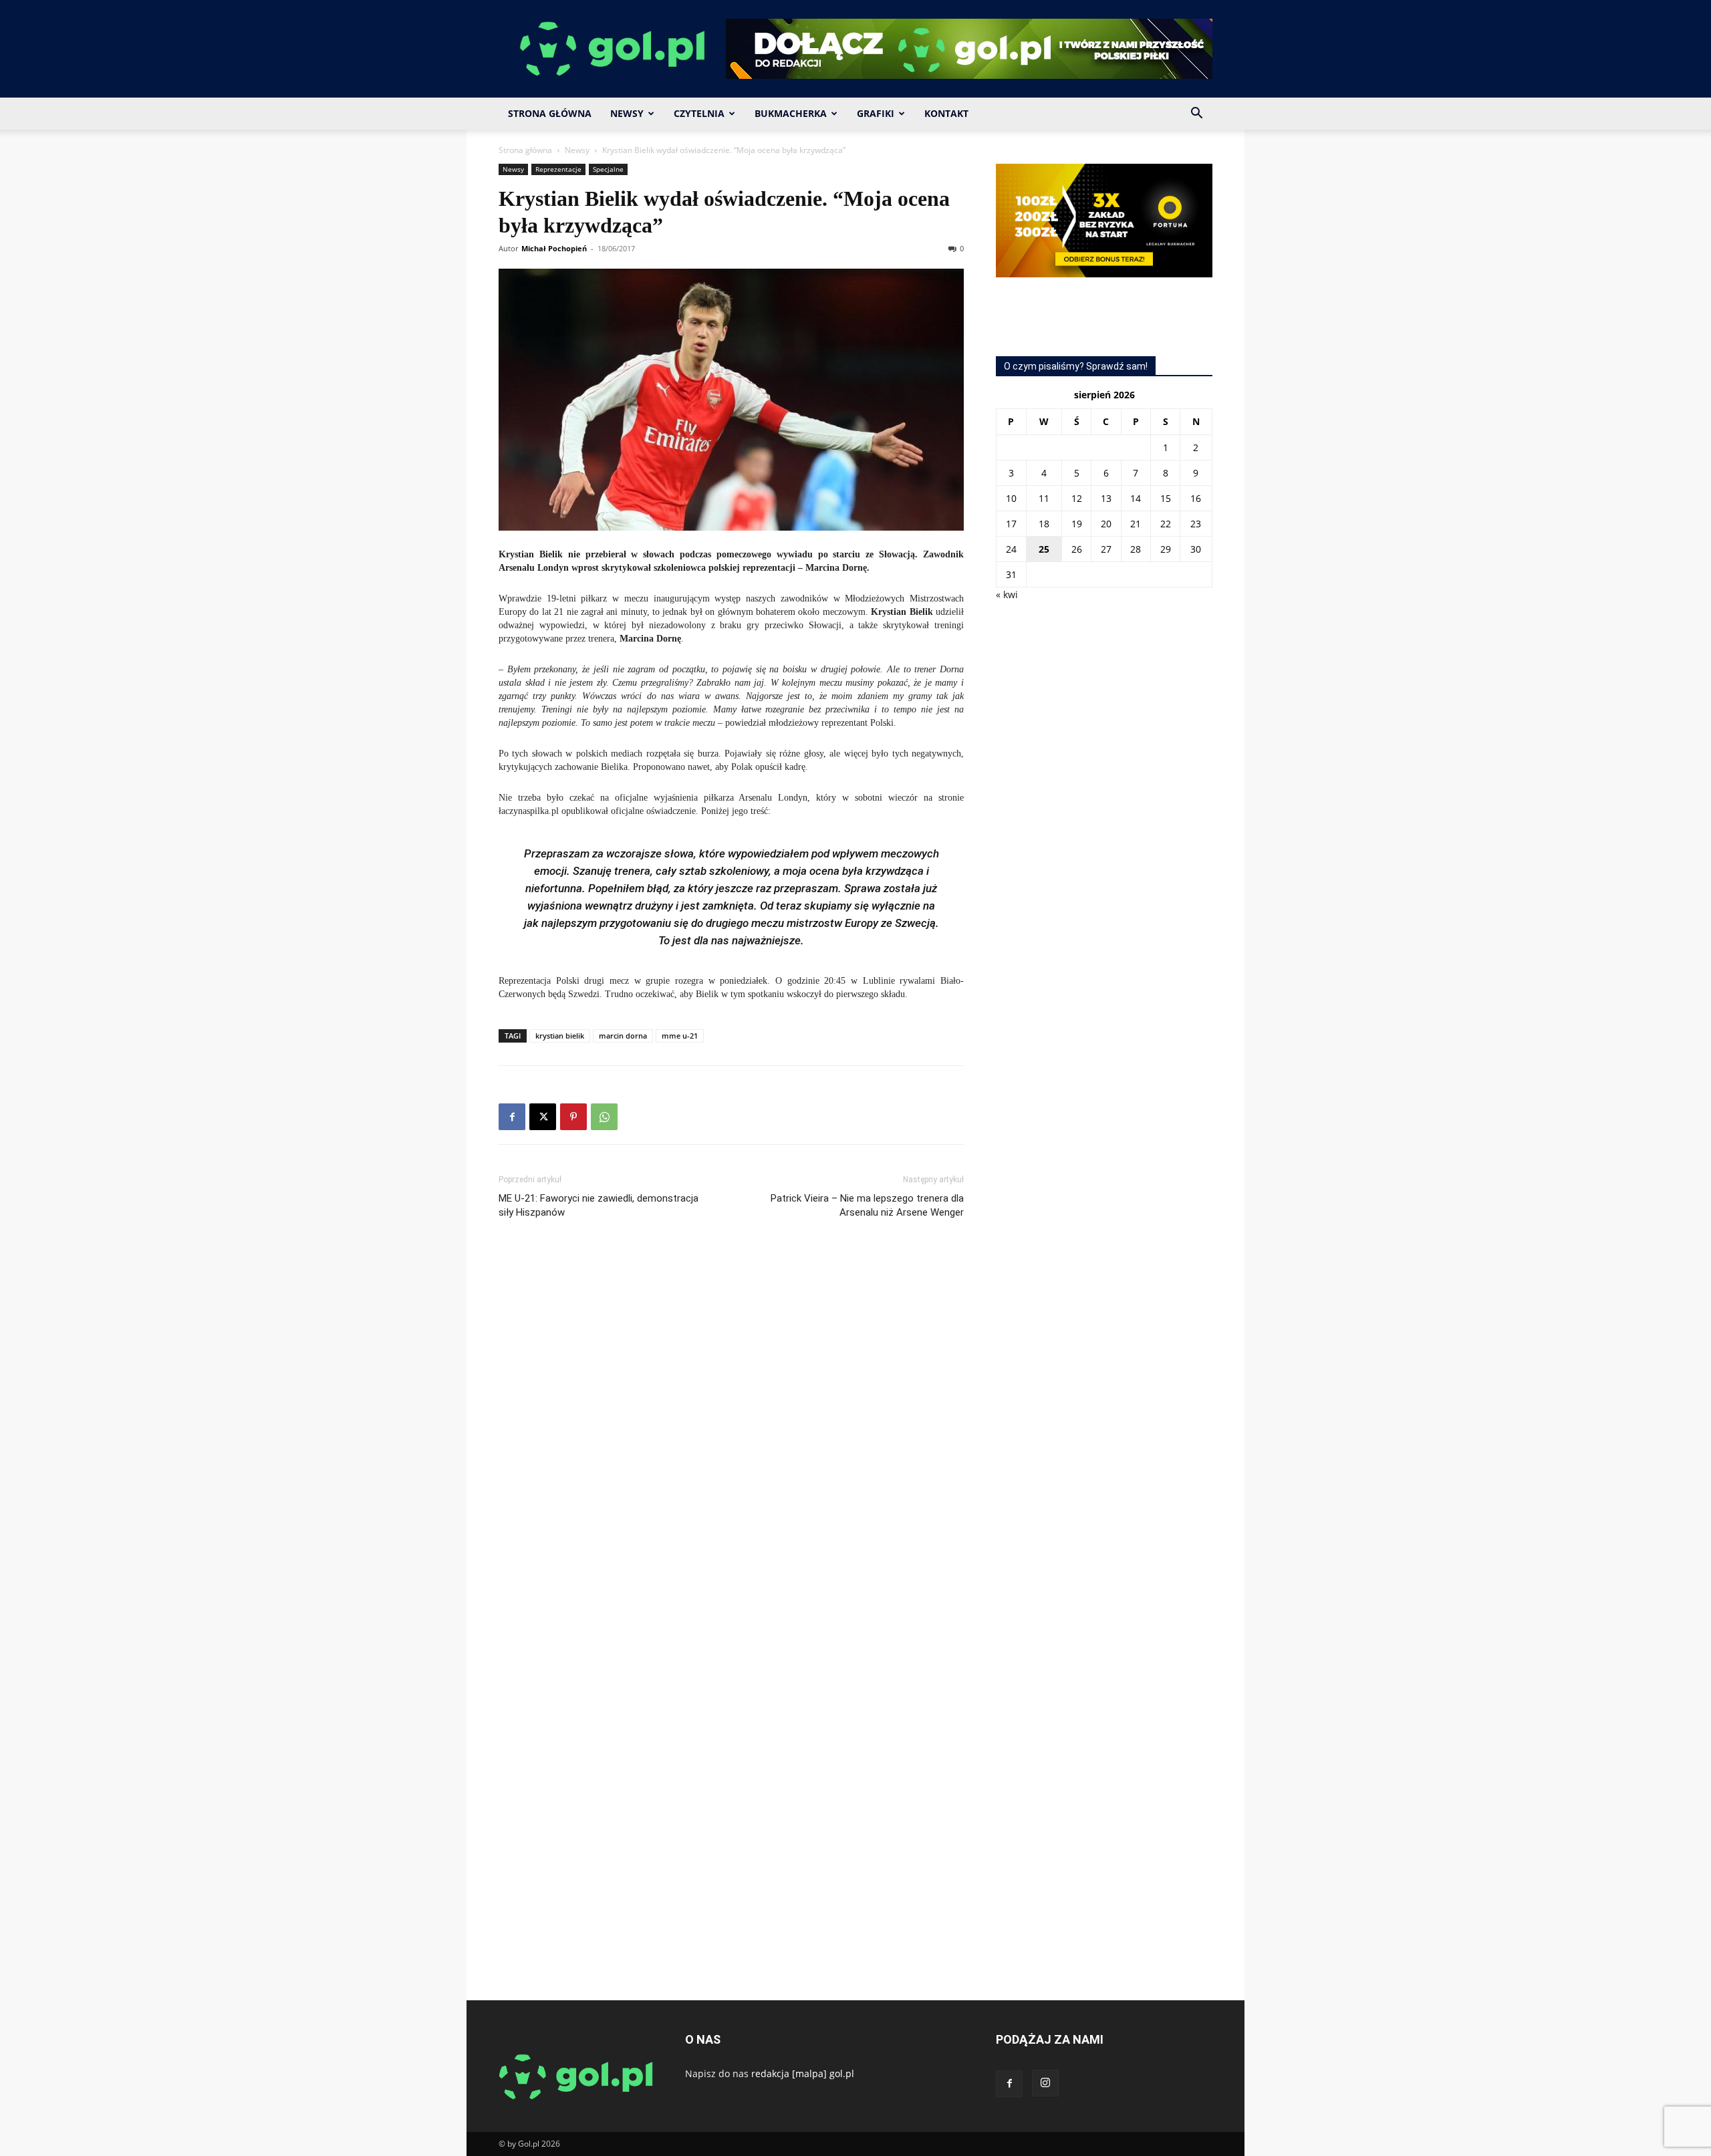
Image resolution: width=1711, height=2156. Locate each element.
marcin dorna (623, 1036)
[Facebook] (512, 1117)
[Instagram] (1045, 2083)
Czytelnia (699, 113)
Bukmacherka (791, 113)
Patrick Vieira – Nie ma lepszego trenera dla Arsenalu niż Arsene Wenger (867, 1205)
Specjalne (608, 169)
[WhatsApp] (604, 1117)
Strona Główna (550, 113)
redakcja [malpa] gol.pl (803, 2073)
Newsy (627, 113)
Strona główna (525, 150)
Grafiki (876, 113)
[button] (1196, 115)
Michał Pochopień (554, 248)
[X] (543, 1117)
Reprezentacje (558, 169)
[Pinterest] (573, 1117)
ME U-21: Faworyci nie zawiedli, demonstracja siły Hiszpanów (599, 1205)
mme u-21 (680, 1036)
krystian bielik (560, 1036)
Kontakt (946, 113)
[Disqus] (731, 1430)
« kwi (1007, 594)
